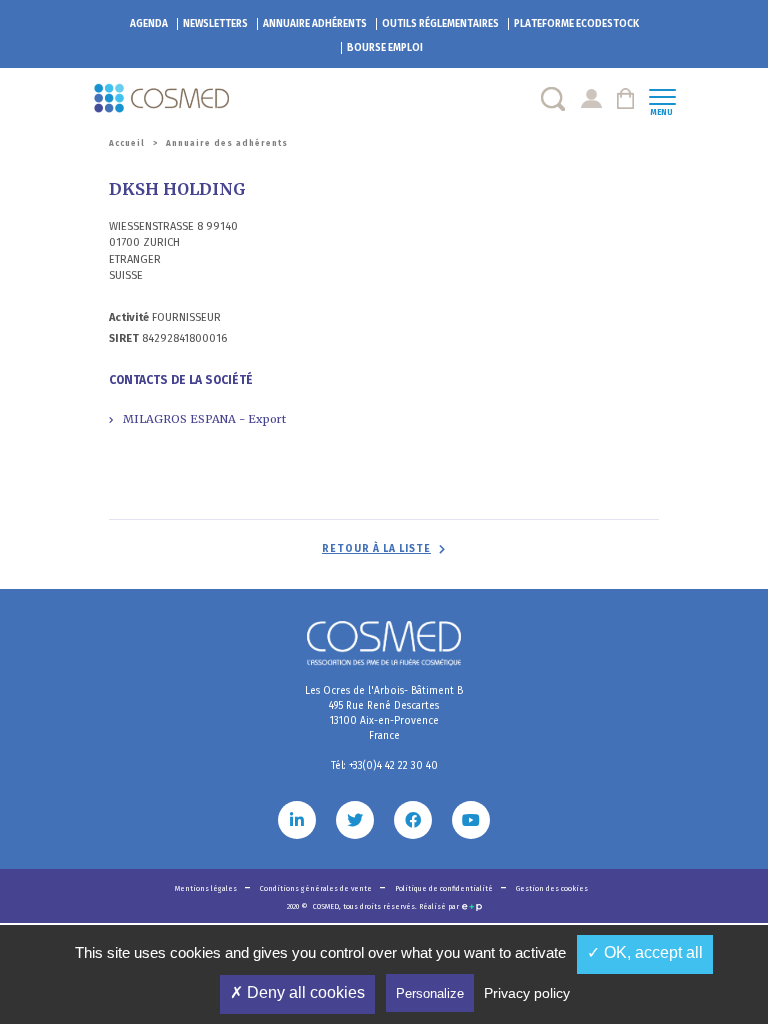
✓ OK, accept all (645, 952)
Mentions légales (207, 888)
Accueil (127, 143)
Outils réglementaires (440, 24)
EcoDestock (576, 24)
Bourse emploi (385, 48)
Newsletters (215, 24)
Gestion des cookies (552, 888)
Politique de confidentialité (445, 888)
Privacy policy (527, 993)
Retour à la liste (376, 549)
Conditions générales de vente (317, 888)
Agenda (149, 24)
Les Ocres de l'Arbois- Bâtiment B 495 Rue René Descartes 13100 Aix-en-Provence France (384, 713)
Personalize (430, 993)
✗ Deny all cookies (297, 992)
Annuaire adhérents (315, 24)
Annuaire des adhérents (227, 143)
